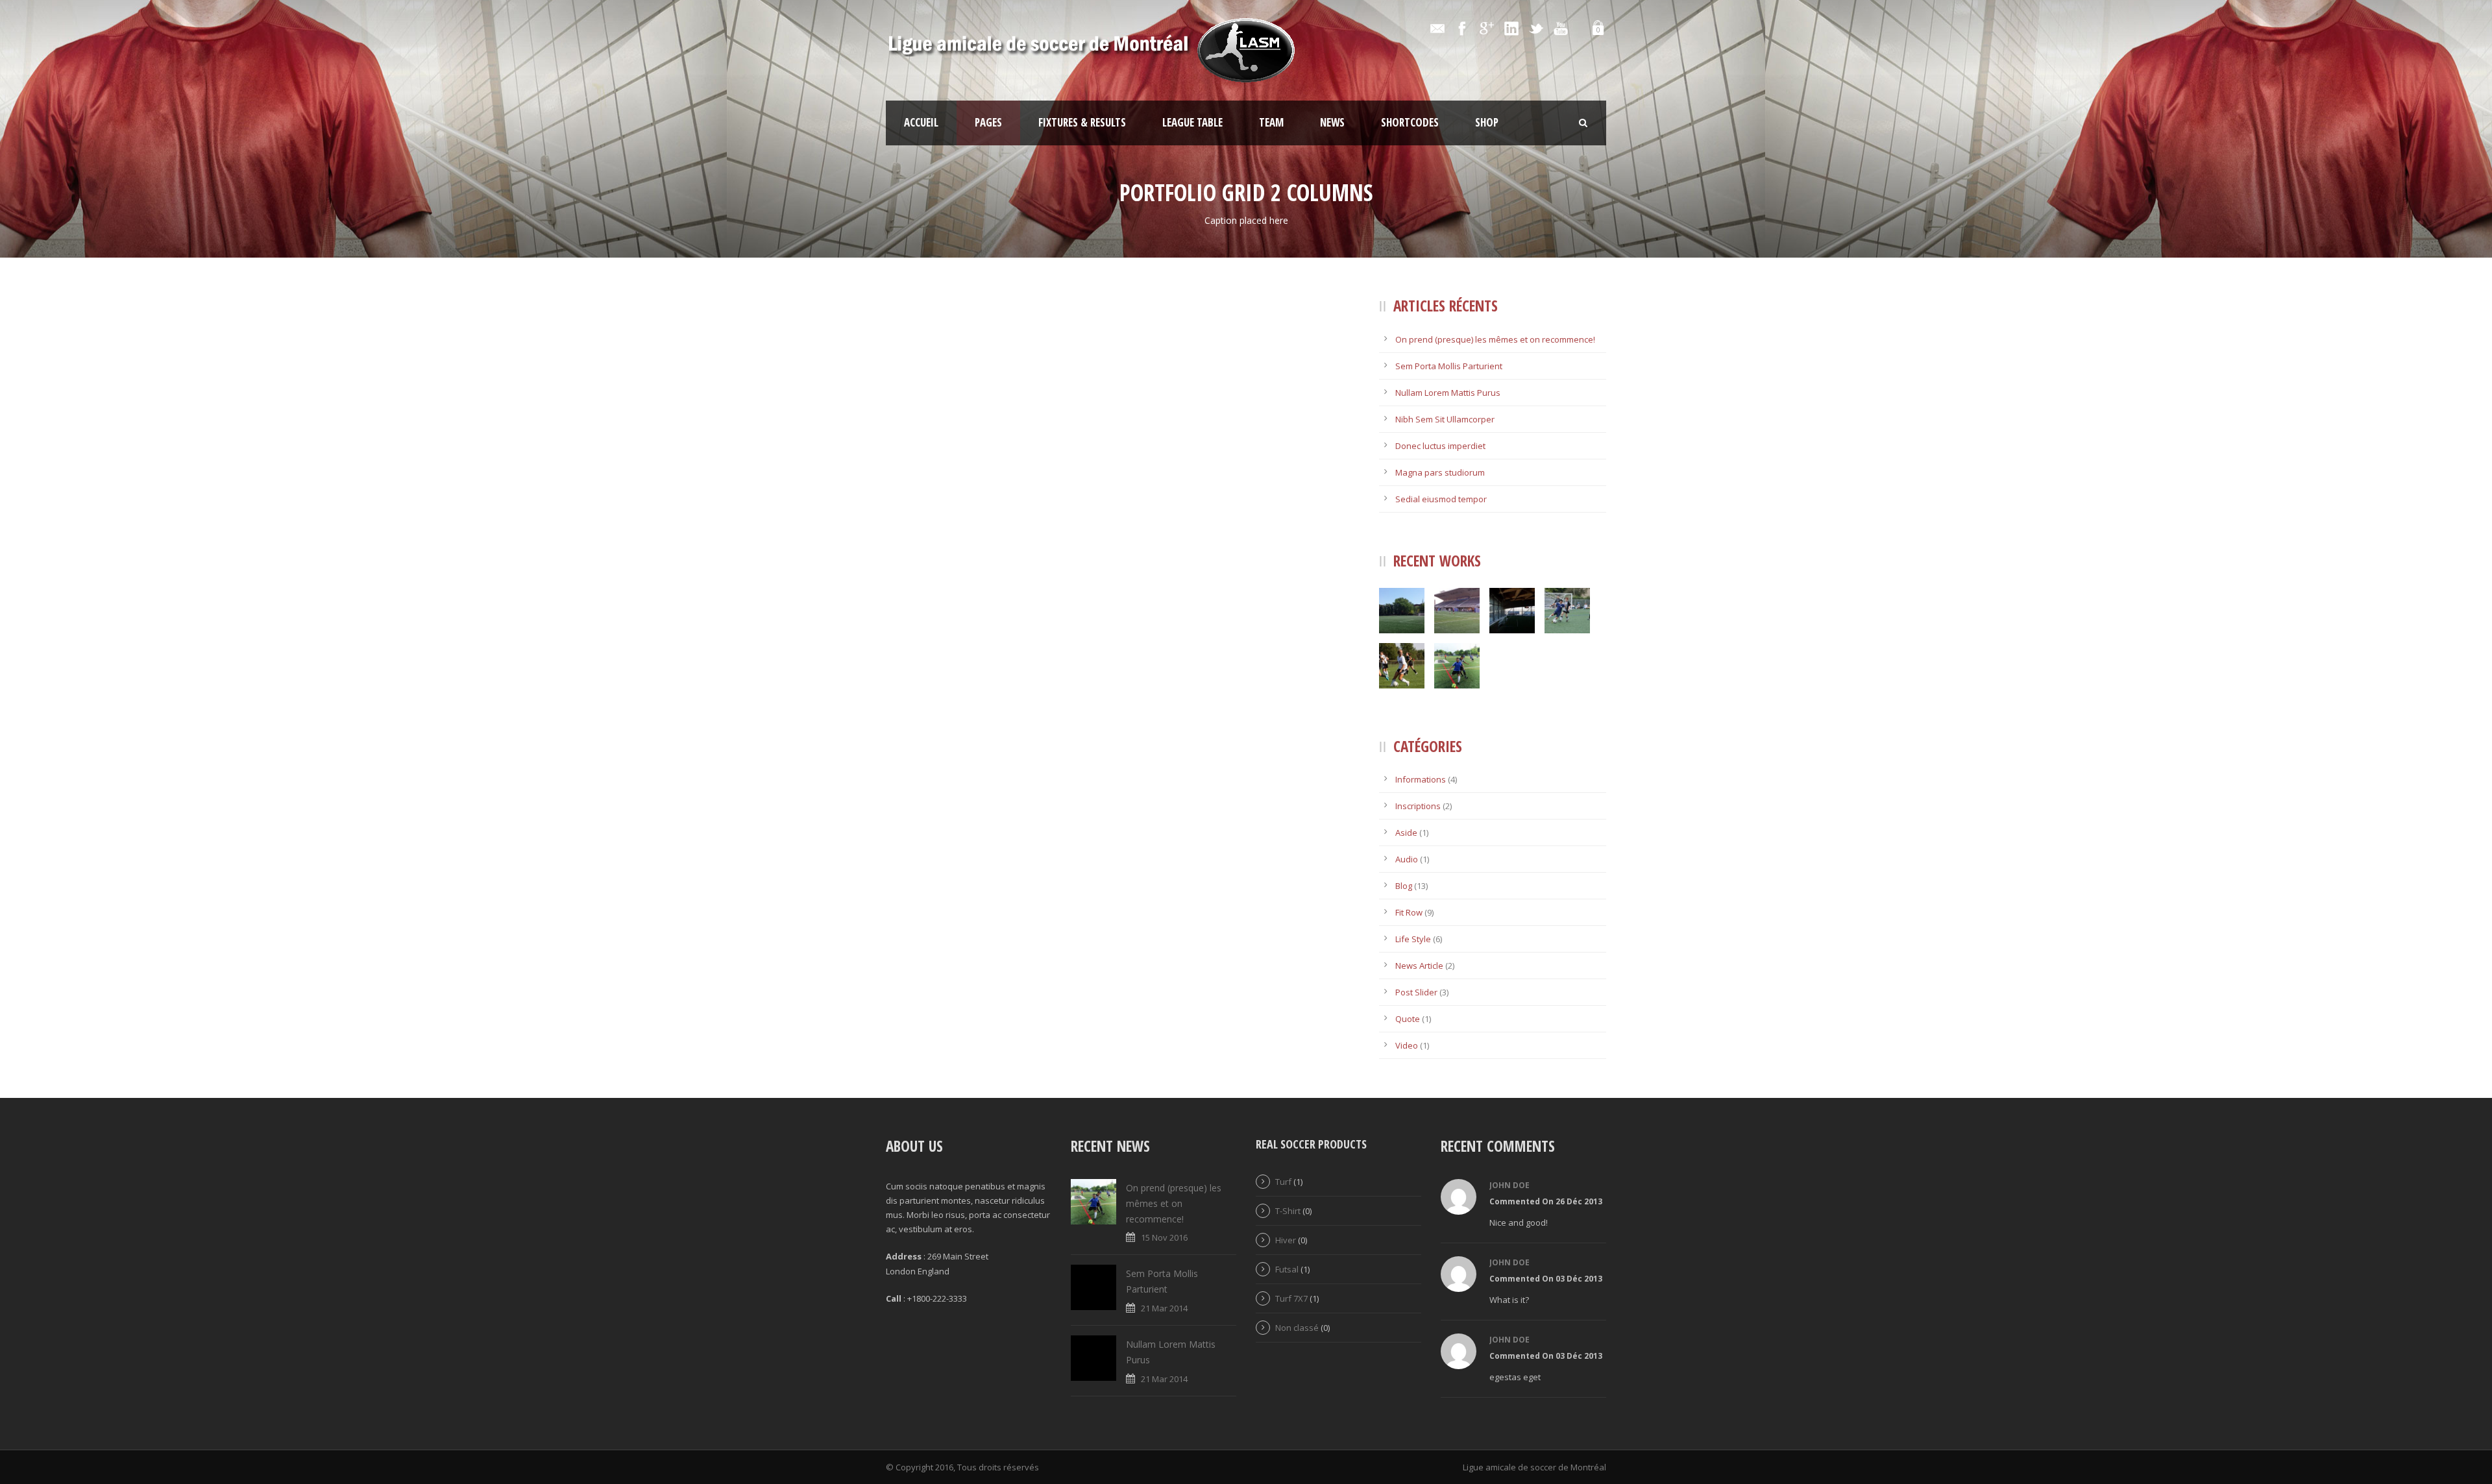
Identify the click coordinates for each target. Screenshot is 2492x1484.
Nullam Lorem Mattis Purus (1448, 393)
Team (1271, 122)
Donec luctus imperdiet (1440, 446)
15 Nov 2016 (1164, 1237)
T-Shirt (1288, 1211)
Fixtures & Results (1082, 122)
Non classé (1297, 1328)
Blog (1404, 886)
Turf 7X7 (1291, 1298)
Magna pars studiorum (1440, 472)
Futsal (1287, 1269)
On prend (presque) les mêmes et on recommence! (1495, 339)
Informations (1421, 779)
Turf (1283, 1182)
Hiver (1286, 1240)
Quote (1408, 1019)
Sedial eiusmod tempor (1441, 499)
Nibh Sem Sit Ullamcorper (1445, 419)
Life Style (1413, 939)
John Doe (1509, 1185)
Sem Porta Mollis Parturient (1449, 366)
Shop (1487, 122)
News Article (1419, 966)
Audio (1407, 859)
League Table (1192, 122)
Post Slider (1416, 992)
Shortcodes (1410, 122)
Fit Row (1409, 912)
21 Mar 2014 (1164, 1308)
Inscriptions (1418, 806)
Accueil (921, 122)
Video (1407, 1045)
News (1332, 122)
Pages (988, 122)
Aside (1406, 833)
